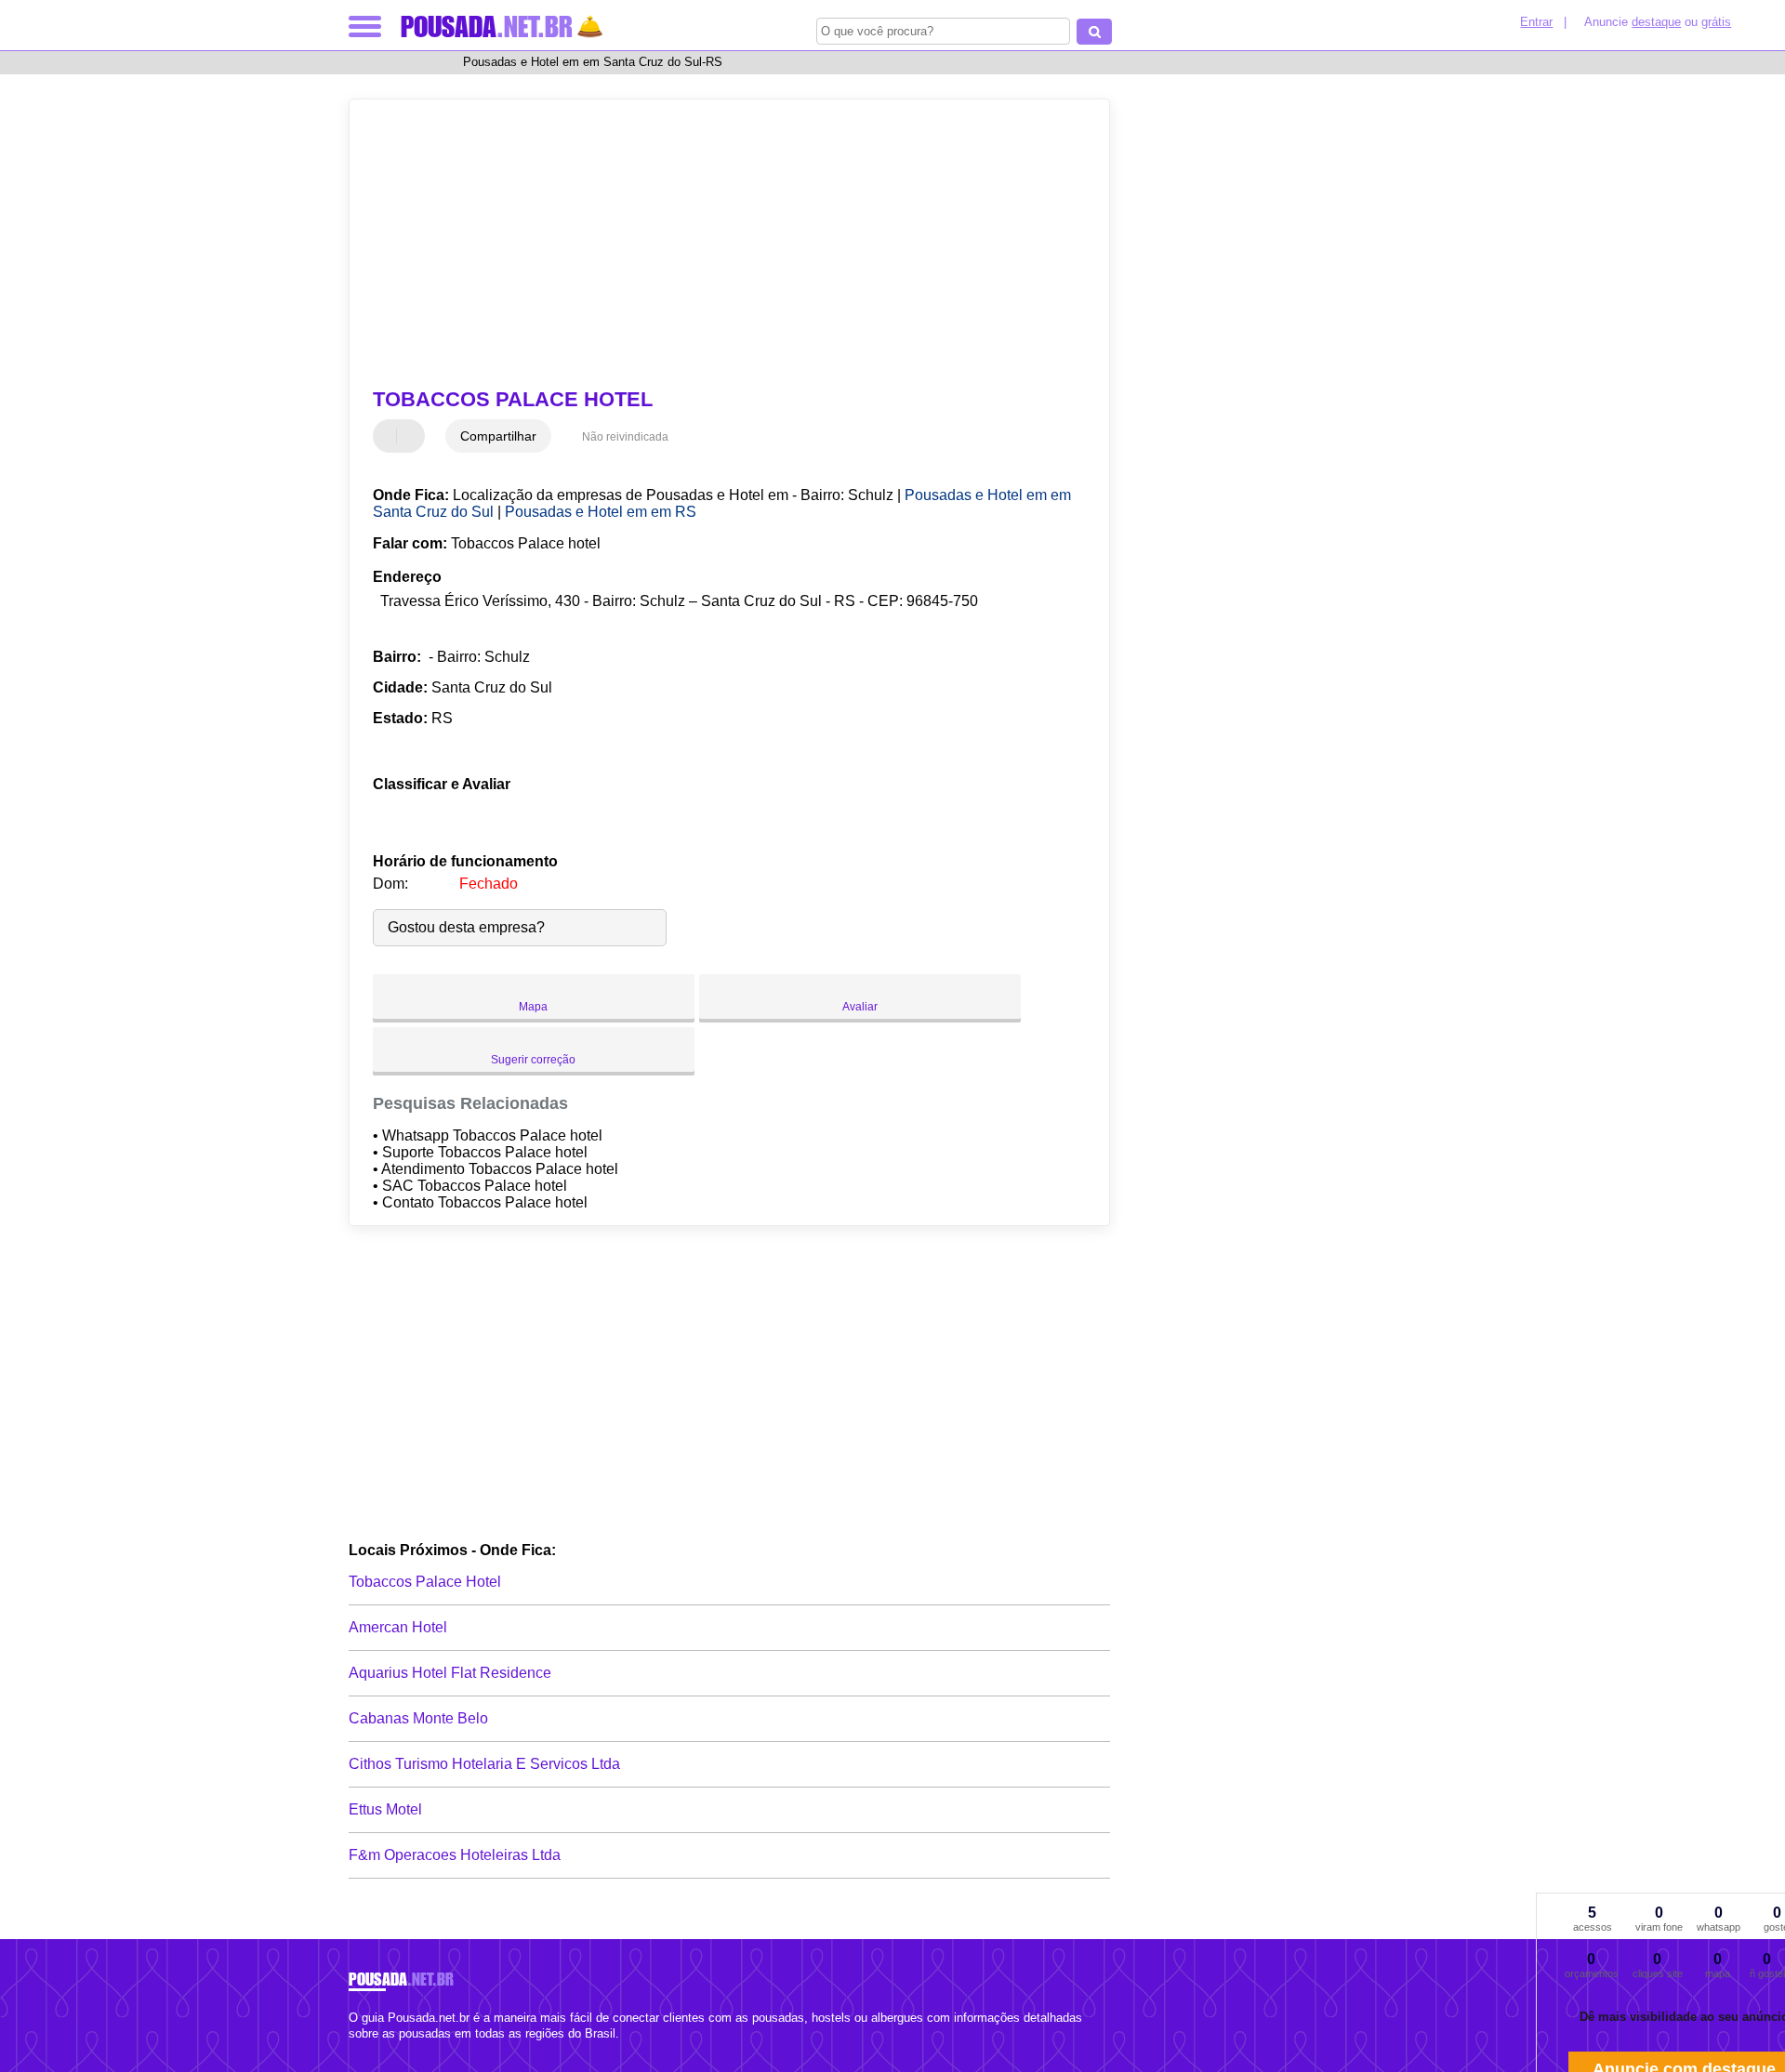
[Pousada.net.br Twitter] (361, 2049)
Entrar (1536, 22)
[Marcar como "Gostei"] (390, 436)
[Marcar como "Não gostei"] (413, 436)
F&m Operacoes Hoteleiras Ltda (455, 1855)
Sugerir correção (533, 1060)
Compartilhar (498, 436)
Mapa (533, 1007)
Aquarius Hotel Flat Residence (450, 1673)
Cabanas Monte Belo (418, 1718)
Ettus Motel (385, 1809)
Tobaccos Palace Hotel (425, 1582)
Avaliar (860, 1007)
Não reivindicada (625, 437)
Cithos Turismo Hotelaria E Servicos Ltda (484, 1764)
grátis (1716, 22)
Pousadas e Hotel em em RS (601, 512)
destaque (1656, 22)
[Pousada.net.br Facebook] (353, 2049)
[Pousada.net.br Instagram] (370, 2049)
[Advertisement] (721, 244)
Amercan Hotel (398, 1627)
